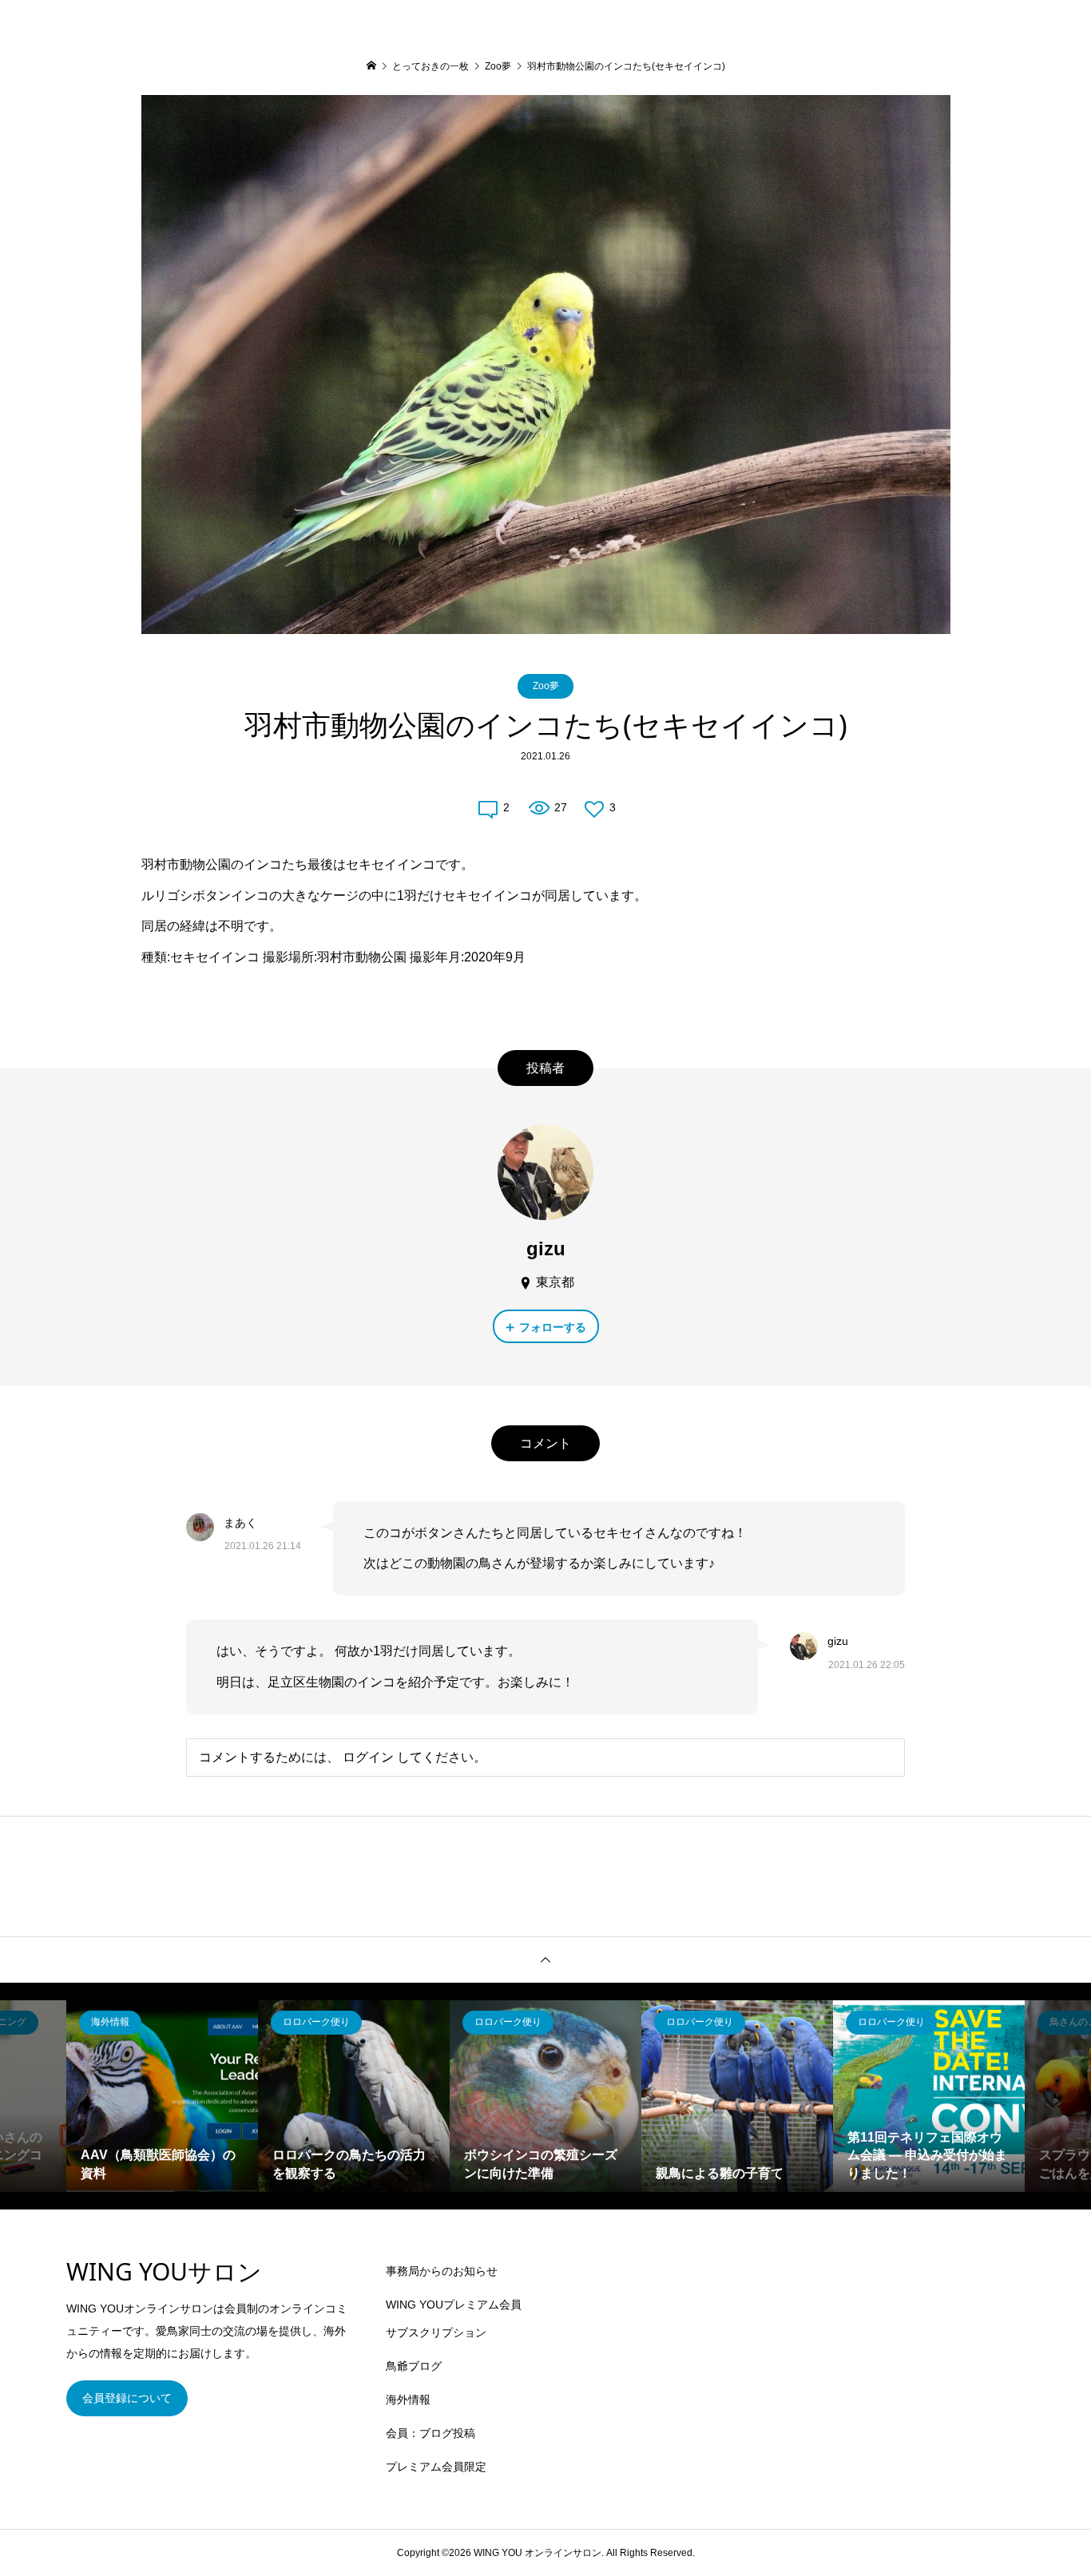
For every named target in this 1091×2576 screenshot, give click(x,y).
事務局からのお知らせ (442, 2271)
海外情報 (408, 2400)
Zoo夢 (546, 686)
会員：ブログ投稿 (430, 2433)
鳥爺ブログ (414, 2366)
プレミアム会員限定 (436, 2467)
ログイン (368, 1757)
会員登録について (127, 2398)
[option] (162, 2096)
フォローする (553, 1327)
